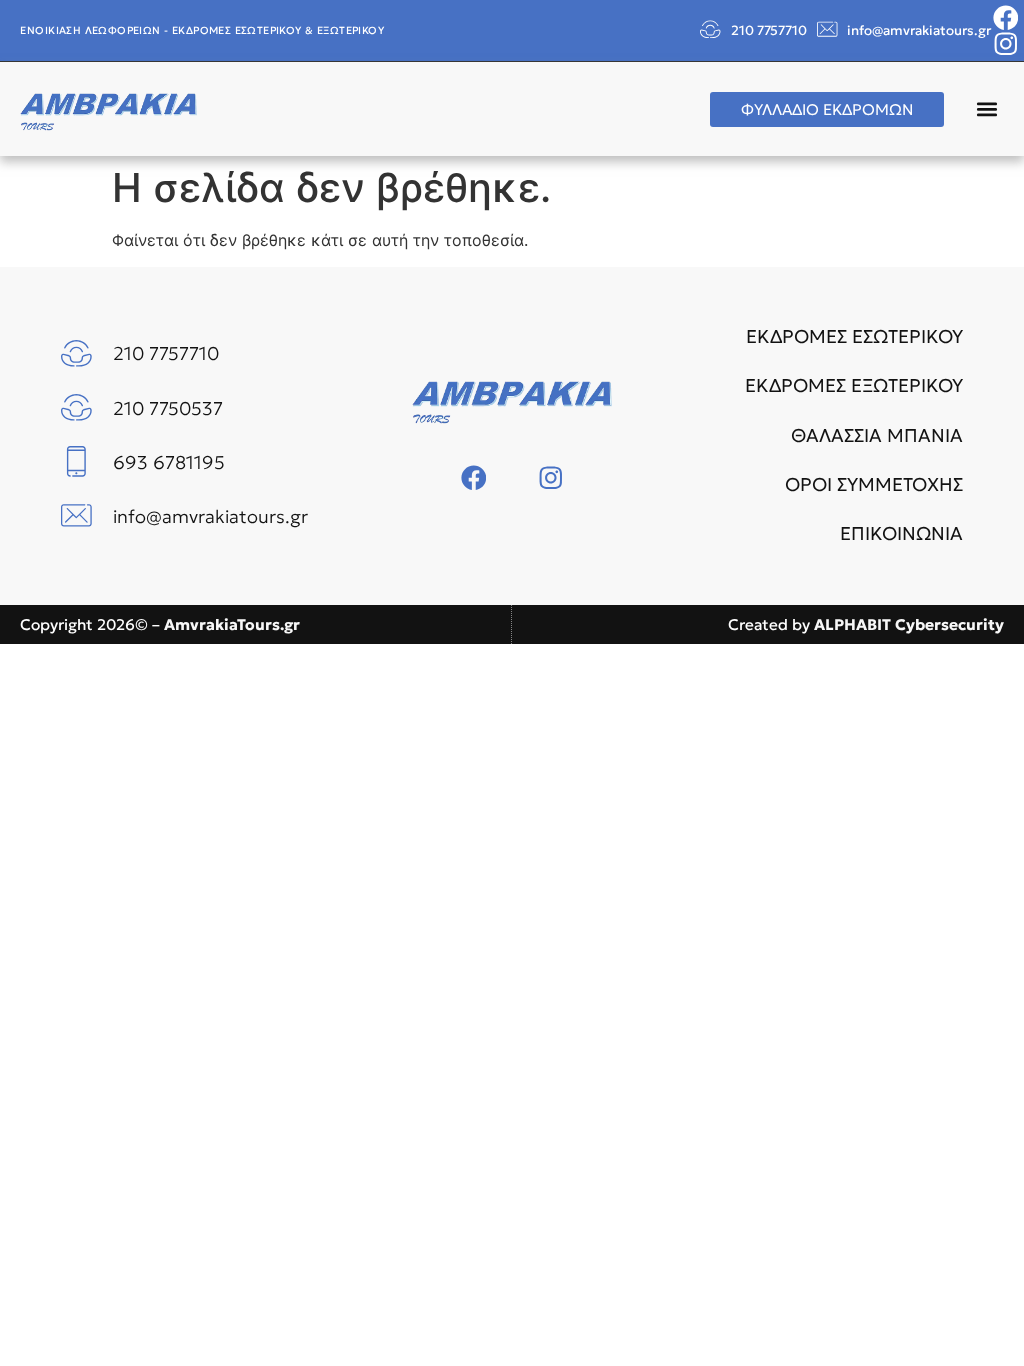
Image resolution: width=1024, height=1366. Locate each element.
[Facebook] (1006, 18)
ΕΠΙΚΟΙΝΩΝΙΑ (901, 533)
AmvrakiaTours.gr (232, 624)
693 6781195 (169, 462)
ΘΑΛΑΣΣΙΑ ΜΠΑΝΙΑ (877, 435)
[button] (987, 109)
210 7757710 (769, 30)
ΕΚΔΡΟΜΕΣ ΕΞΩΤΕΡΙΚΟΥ (854, 385)
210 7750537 (168, 408)
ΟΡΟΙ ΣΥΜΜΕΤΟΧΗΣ (874, 484)
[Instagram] (1006, 44)
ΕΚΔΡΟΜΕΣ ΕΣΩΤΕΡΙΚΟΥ (854, 336)
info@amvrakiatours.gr (919, 30)
